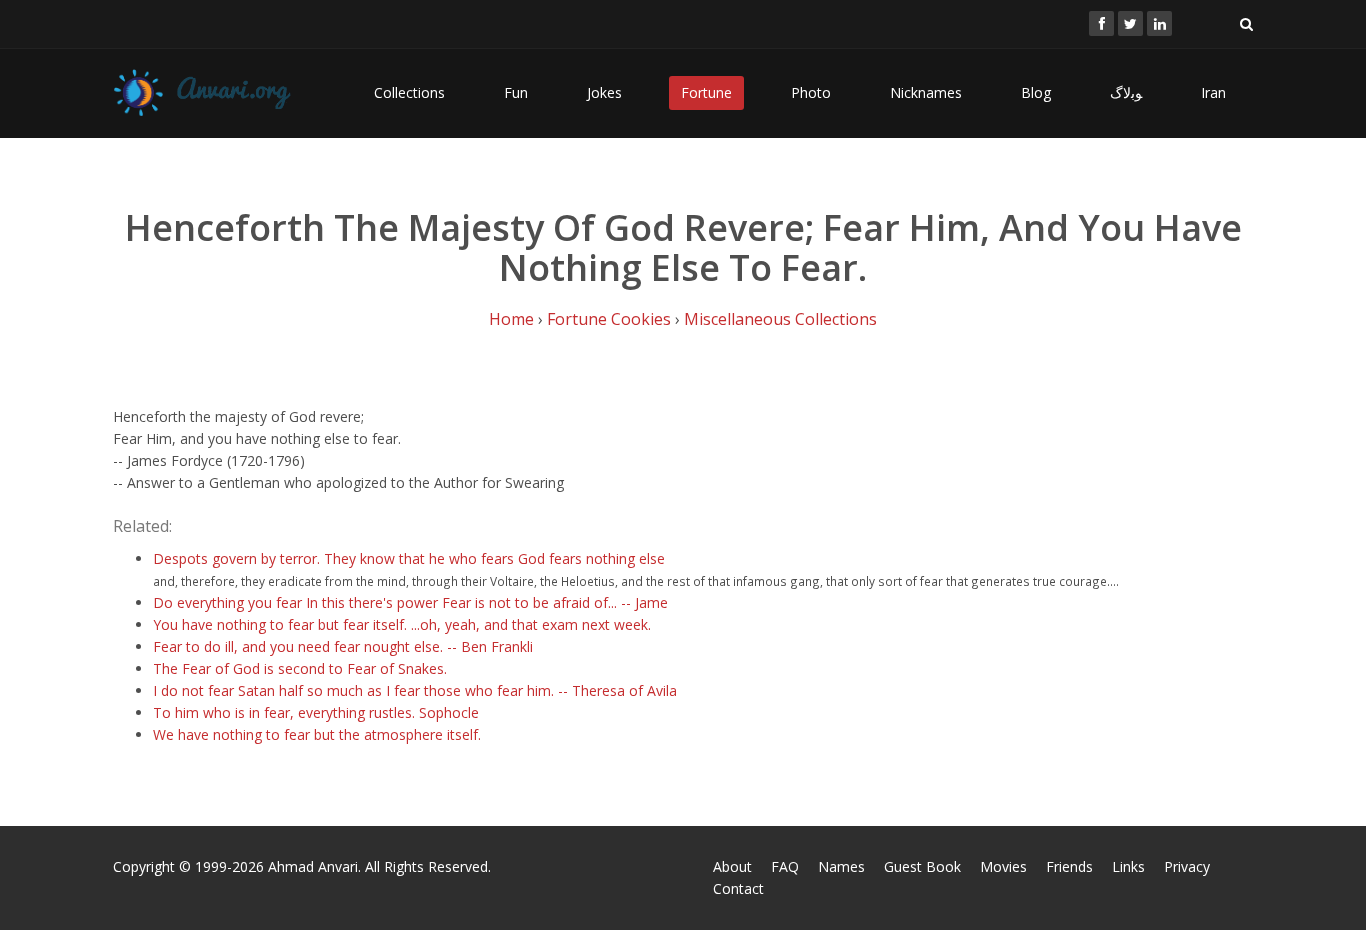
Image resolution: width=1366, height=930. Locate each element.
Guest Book (922, 866)
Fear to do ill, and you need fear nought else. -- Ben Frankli (343, 646)
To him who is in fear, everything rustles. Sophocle (316, 712)
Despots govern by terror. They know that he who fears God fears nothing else (409, 558)
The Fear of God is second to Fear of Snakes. (300, 668)
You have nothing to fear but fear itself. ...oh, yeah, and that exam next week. (402, 624)
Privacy (1187, 866)
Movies (1003, 866)
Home (511, 319)
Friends (1069, 866)
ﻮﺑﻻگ (1126, 92)
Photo (811, 92)
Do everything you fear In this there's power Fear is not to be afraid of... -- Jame (410, 602)
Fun (516, 92)
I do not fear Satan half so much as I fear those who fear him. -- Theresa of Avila (415, 690)
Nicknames (926, 92)
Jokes (604, 92)
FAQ (785, 866)
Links (1128, 866)
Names (841, 866)
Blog (1036, 92)
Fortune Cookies (609, 319)
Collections (409, 92)
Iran (1213, 92)
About (732, 866)
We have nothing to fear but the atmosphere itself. (317, 734)
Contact (738, 888)
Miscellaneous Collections (780, 319)
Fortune (706, 92)
